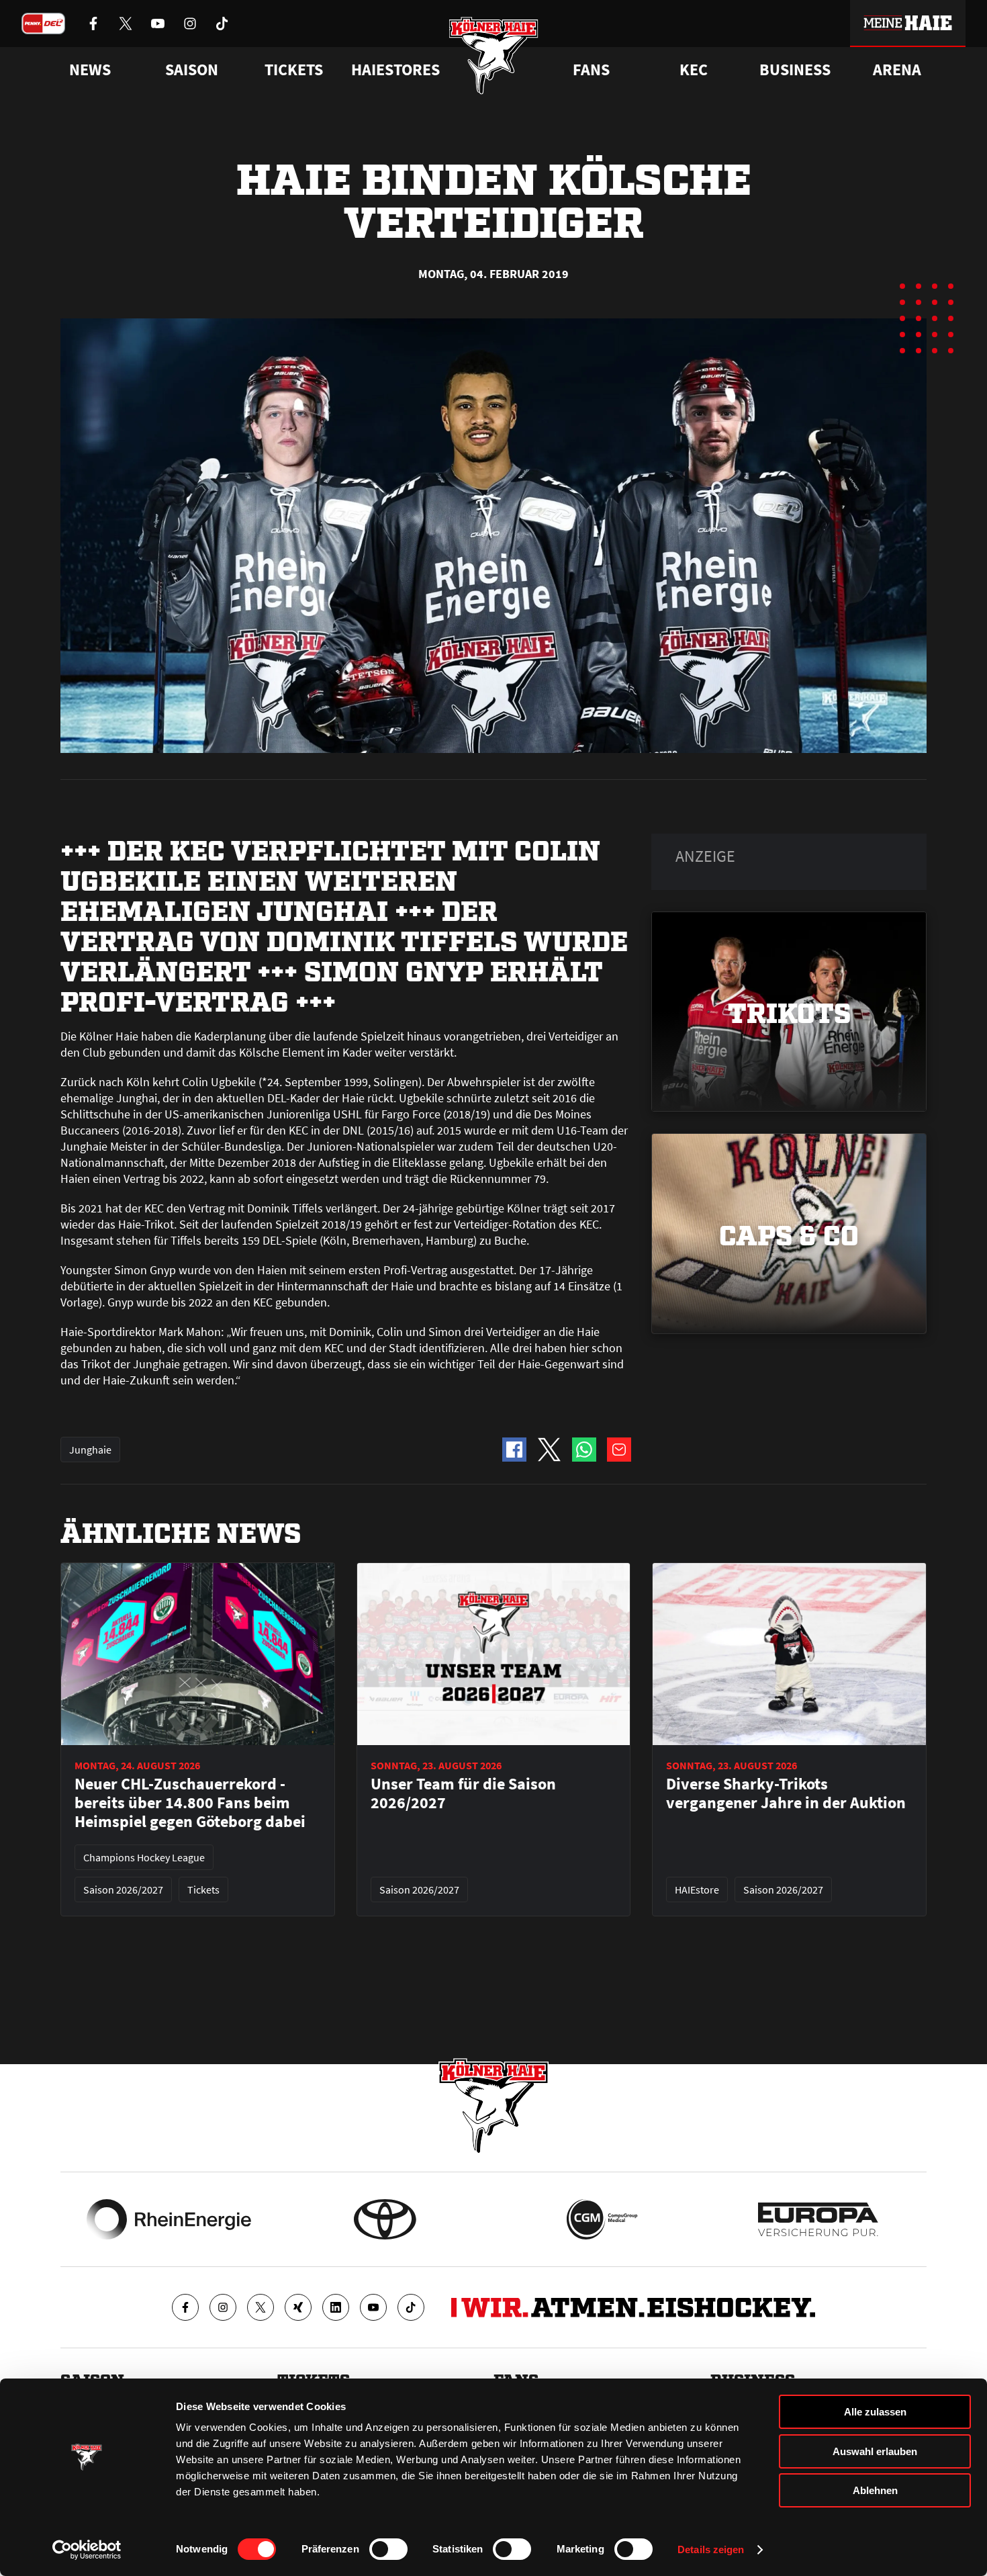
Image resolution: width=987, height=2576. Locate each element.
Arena (897, 70)
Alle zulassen (875, 2412)
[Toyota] (385, 2219)
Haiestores (395, 70)
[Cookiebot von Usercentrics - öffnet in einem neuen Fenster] (87, 2550)
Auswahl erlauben (875, 2451)
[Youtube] (373, 2307)
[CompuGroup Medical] (602, 2219)
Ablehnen (875, 2490)
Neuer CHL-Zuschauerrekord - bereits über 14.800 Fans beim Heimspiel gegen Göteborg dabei (190, 1803)
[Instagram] (223, 2307)
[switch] (388, 2549)
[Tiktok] (411, 2307)
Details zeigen (711, 2549)
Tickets (294, 70)
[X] (261, 2307)
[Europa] (818, 2219)
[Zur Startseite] (494, 55)
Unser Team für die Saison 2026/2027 (463, 1793)
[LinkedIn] (336, 2307)
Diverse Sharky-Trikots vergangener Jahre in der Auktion (786, 1793)
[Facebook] (185, 2307)
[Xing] (298, 2307)
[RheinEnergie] (169, 2219)
